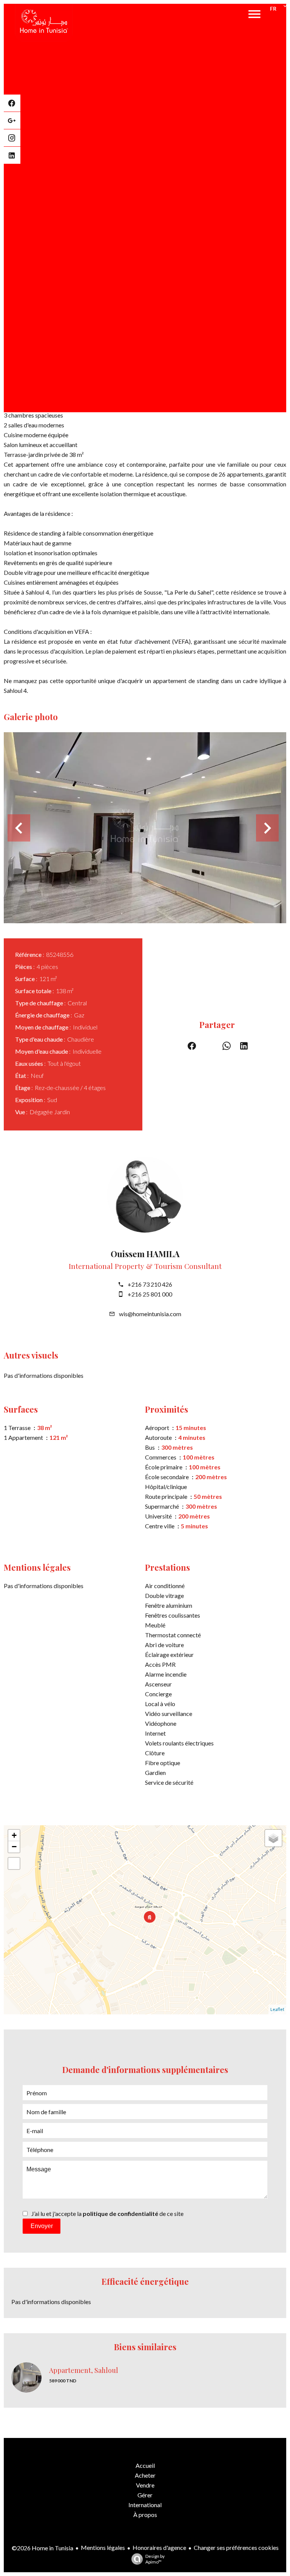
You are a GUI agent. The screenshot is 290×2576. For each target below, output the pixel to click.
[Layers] (273, 1838)
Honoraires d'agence (159, 2547)
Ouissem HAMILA (145, 1254)
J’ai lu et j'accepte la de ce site (107, 2213)
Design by (155, 2559)
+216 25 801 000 (150, 1294)
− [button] (14, 1847)
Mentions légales (103, 2547)
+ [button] (14, 1835)
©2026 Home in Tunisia (42, 2548)
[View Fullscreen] (14, 1863)
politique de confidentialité (120, 2213)
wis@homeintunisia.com (150, 1314)
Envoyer (42, 2226)
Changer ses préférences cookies (236, 2547)
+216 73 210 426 (150, 1284)
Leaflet (277, 2009)
